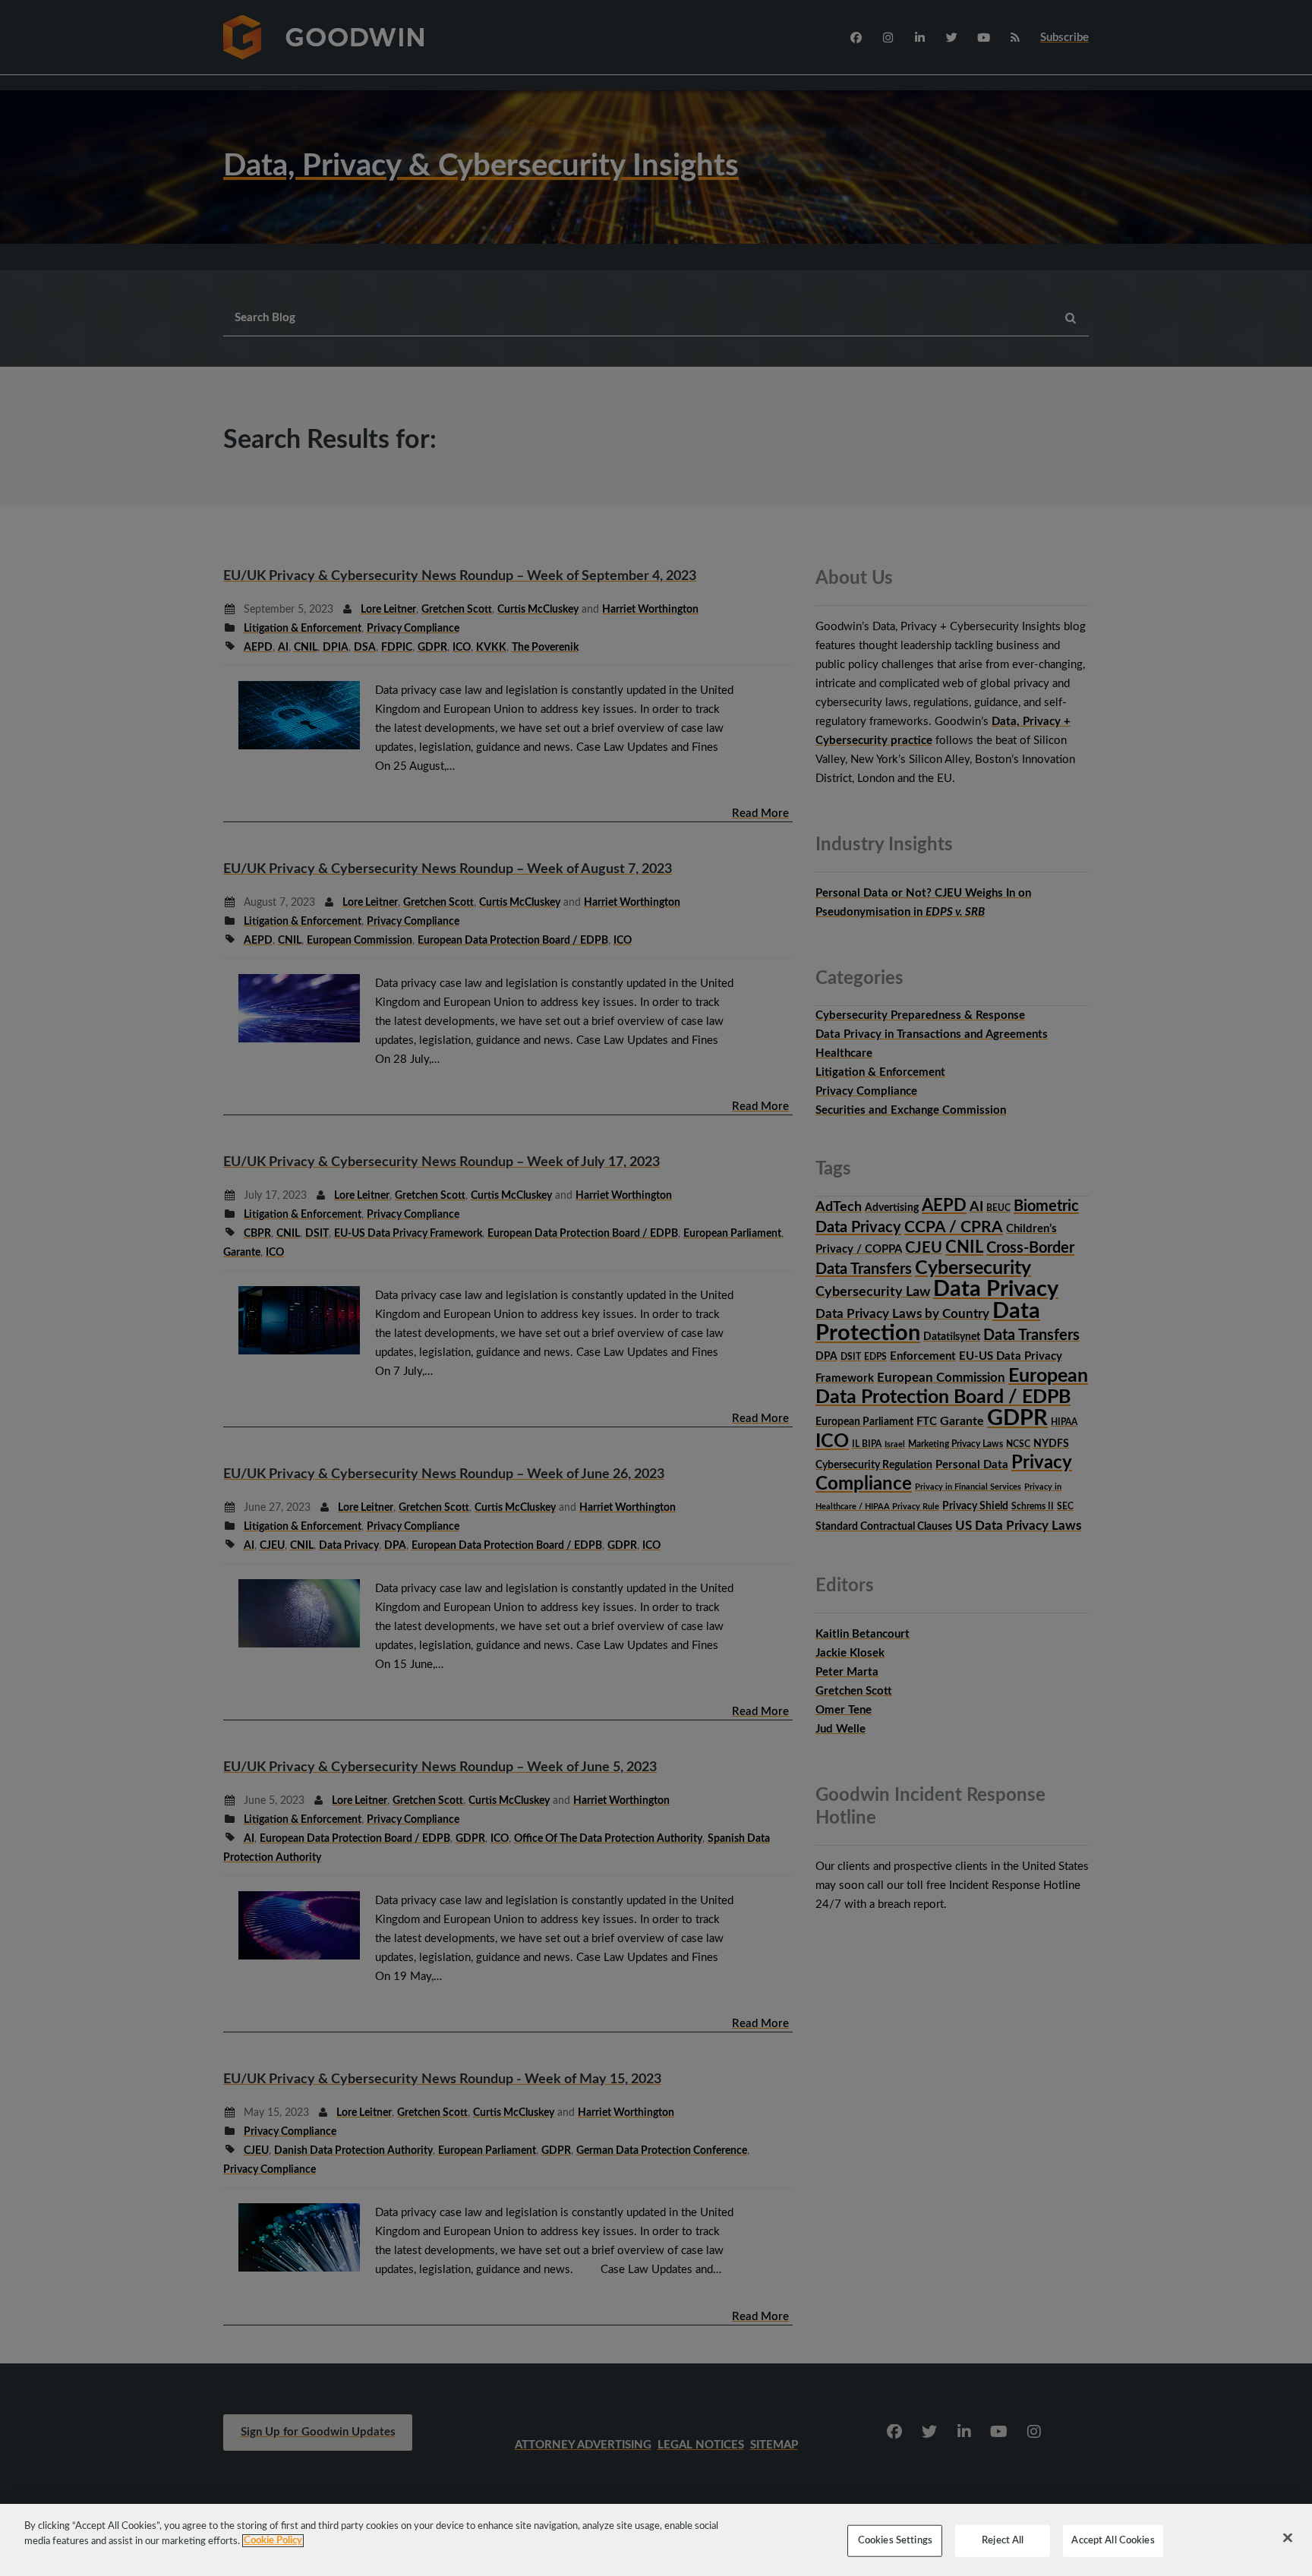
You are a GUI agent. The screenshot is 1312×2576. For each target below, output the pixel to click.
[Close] (1288, 2538)
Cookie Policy (273, 2541)
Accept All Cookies (1113, 2541)
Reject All (1003, 2541)
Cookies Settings (895, 2541)
